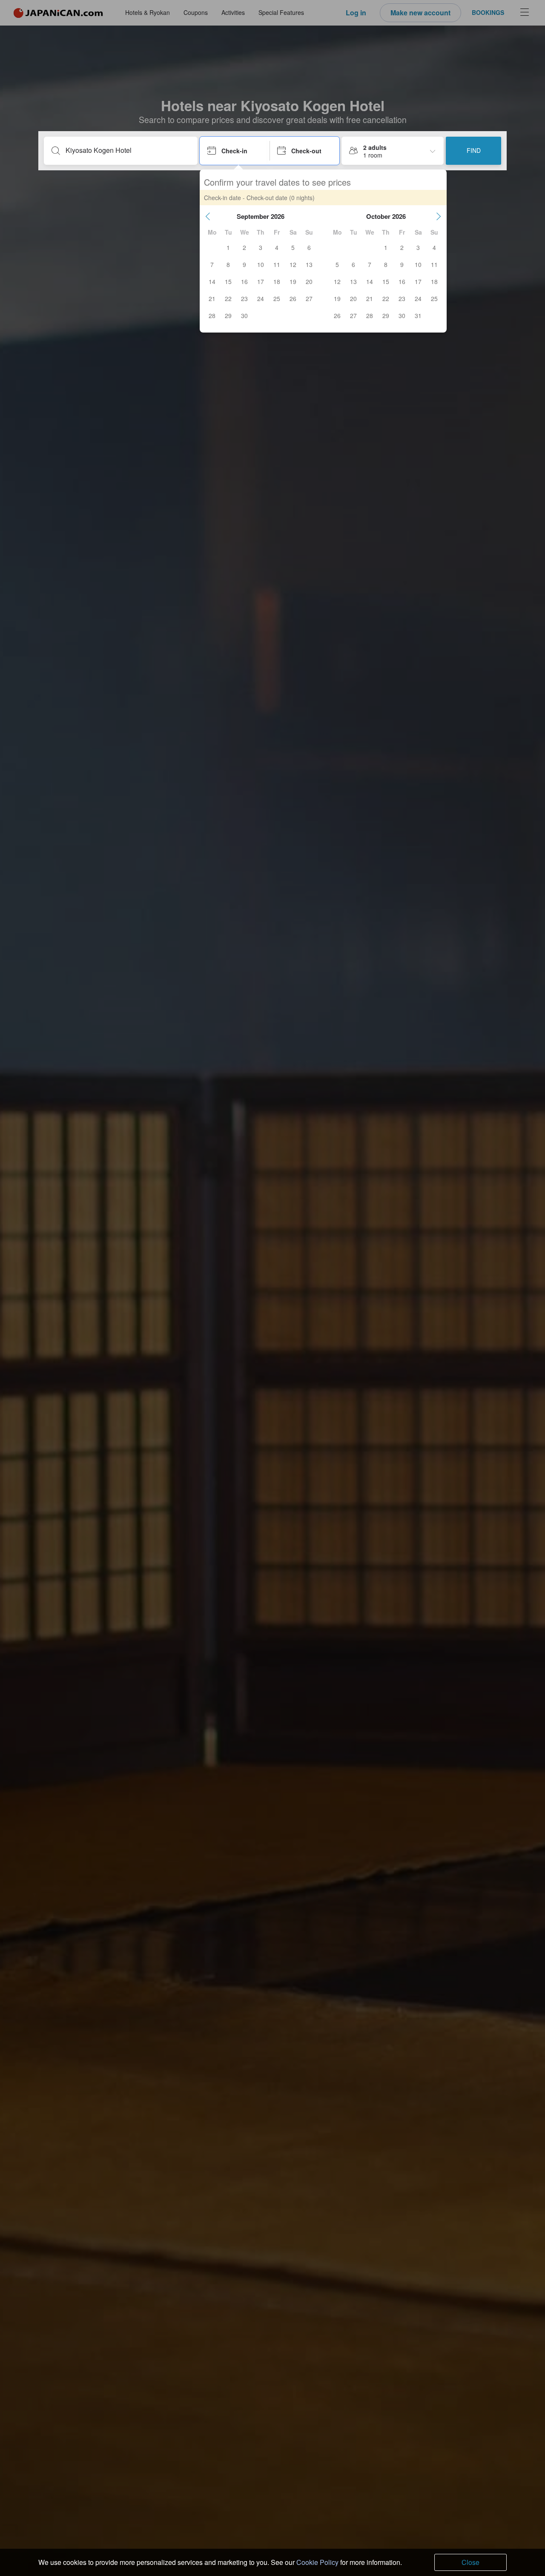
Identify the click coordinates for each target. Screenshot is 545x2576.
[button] (208, 216)
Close (470, 2562)
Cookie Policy (317, 2562)
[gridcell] (228, 247)
